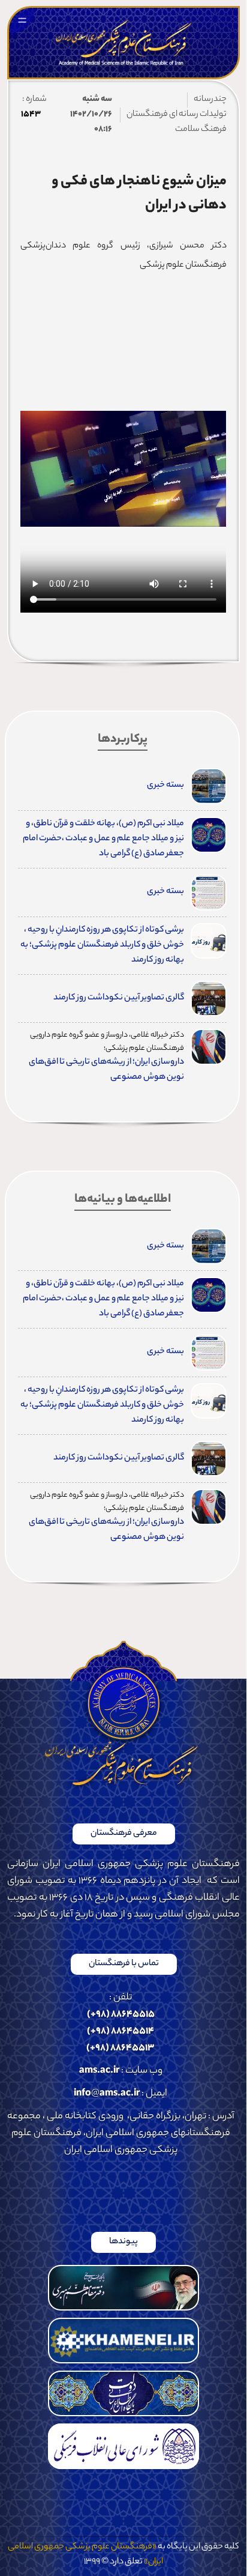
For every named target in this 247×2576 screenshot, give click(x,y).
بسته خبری (165, 786)
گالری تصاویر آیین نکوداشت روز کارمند (119, 998)
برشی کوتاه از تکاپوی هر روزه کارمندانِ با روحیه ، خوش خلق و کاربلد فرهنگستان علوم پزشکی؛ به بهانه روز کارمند (102, 945)
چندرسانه (210, 100)
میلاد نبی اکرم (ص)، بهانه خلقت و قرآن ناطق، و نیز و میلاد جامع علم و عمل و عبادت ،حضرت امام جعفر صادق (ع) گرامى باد (103, 839)
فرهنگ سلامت (201, 130)
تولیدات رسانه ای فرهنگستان (177, 115)
